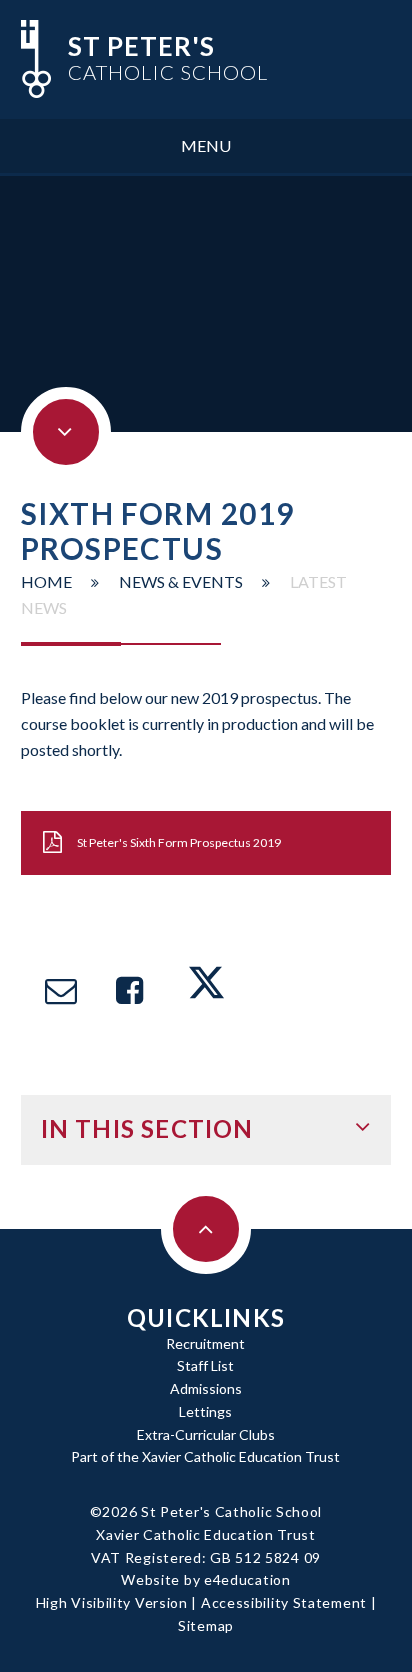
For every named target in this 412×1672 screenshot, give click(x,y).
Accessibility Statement (284, 1602)
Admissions (206, 1388)
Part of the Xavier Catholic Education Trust (205, 1456)
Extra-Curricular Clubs (206, 1434)
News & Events (181, 581)
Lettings (205, 1411)
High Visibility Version (112, 1602)
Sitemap (206, 1625)
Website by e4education (205, 1579)
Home (46, 581)
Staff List (205, 1365)
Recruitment (205, 1343)
